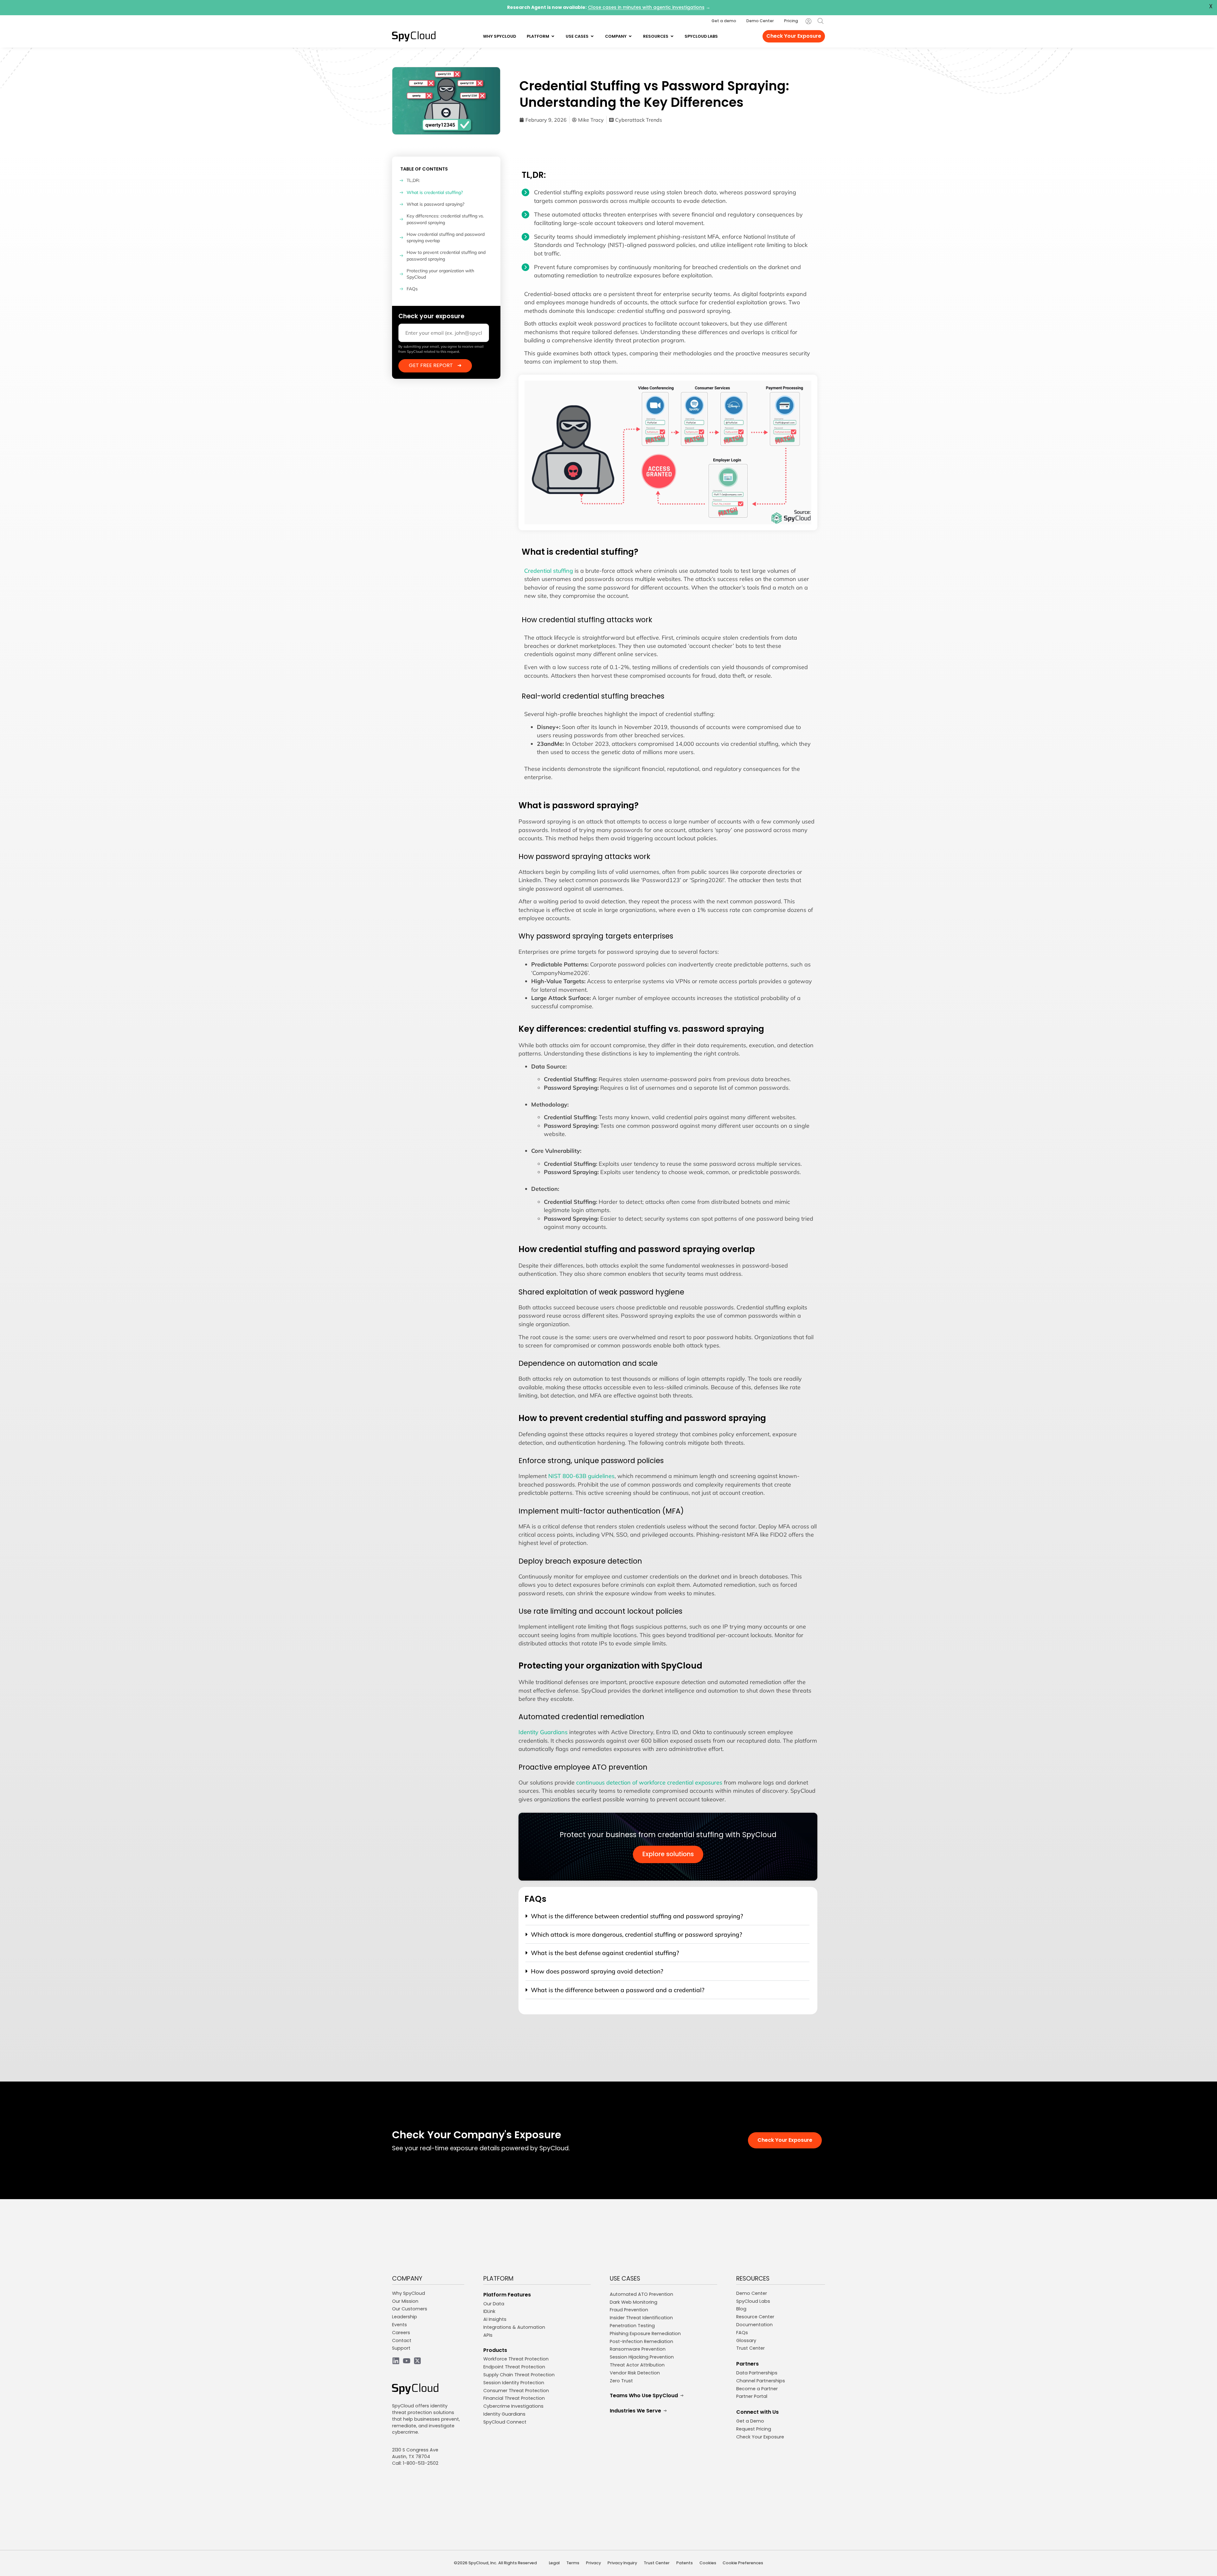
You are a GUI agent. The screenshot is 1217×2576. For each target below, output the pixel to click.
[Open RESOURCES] (672, 36)
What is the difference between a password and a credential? (618, 1990)
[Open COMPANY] (630, 36)
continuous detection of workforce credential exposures (649, 1782)
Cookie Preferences (743, 2563)
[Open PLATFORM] (553, 36)
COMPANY (407, 2279)
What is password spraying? (435, 204)
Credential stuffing (549, 571)
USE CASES (625, 2279)
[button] (667, 1919)
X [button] (1211, 6)
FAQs (412, 289)
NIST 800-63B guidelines (581, 1476)
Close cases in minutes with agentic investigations (646, 8)
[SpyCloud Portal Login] (808, 21)
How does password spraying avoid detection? (597, 1971)
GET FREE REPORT (435, 365)
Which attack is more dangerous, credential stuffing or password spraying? (637, 1934)
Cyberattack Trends (639, 120)
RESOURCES (753, 2279)
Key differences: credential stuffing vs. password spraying (445, 219)
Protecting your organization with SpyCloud (440, 274)
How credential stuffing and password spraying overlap (446, 237)
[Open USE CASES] (592, 36)
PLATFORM (498, 2279)
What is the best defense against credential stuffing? (605, 1953)
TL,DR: (413, 180)
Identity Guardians (543, 1732)
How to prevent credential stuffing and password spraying (446, 255)
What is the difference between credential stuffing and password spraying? (637, 1916)
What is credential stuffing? (435, 192)
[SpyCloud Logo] (414, 36)
